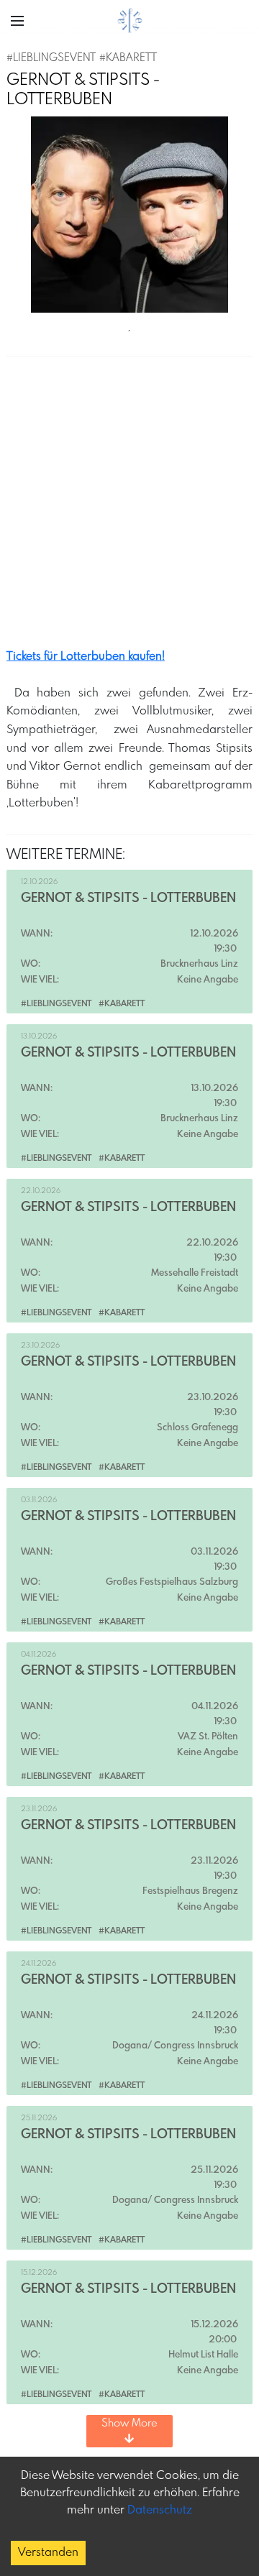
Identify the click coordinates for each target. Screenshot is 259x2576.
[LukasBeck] (129, 215)
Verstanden (48, 2553)
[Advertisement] (129, 507)
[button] (17, 21)
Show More (129, 2424)
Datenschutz (160, 2510)
